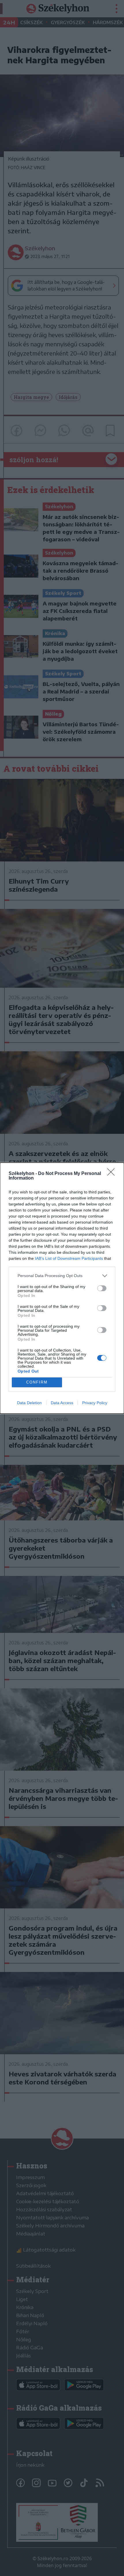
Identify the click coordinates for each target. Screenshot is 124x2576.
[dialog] (62, 1288)
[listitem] (62, 1276)
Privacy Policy (95, 1403)
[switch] (102, 1288)
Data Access (62, 1403)
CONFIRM (37, 1382)
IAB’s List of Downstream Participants (69, 1258)
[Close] (113, 1174)
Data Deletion (29, 1403)
